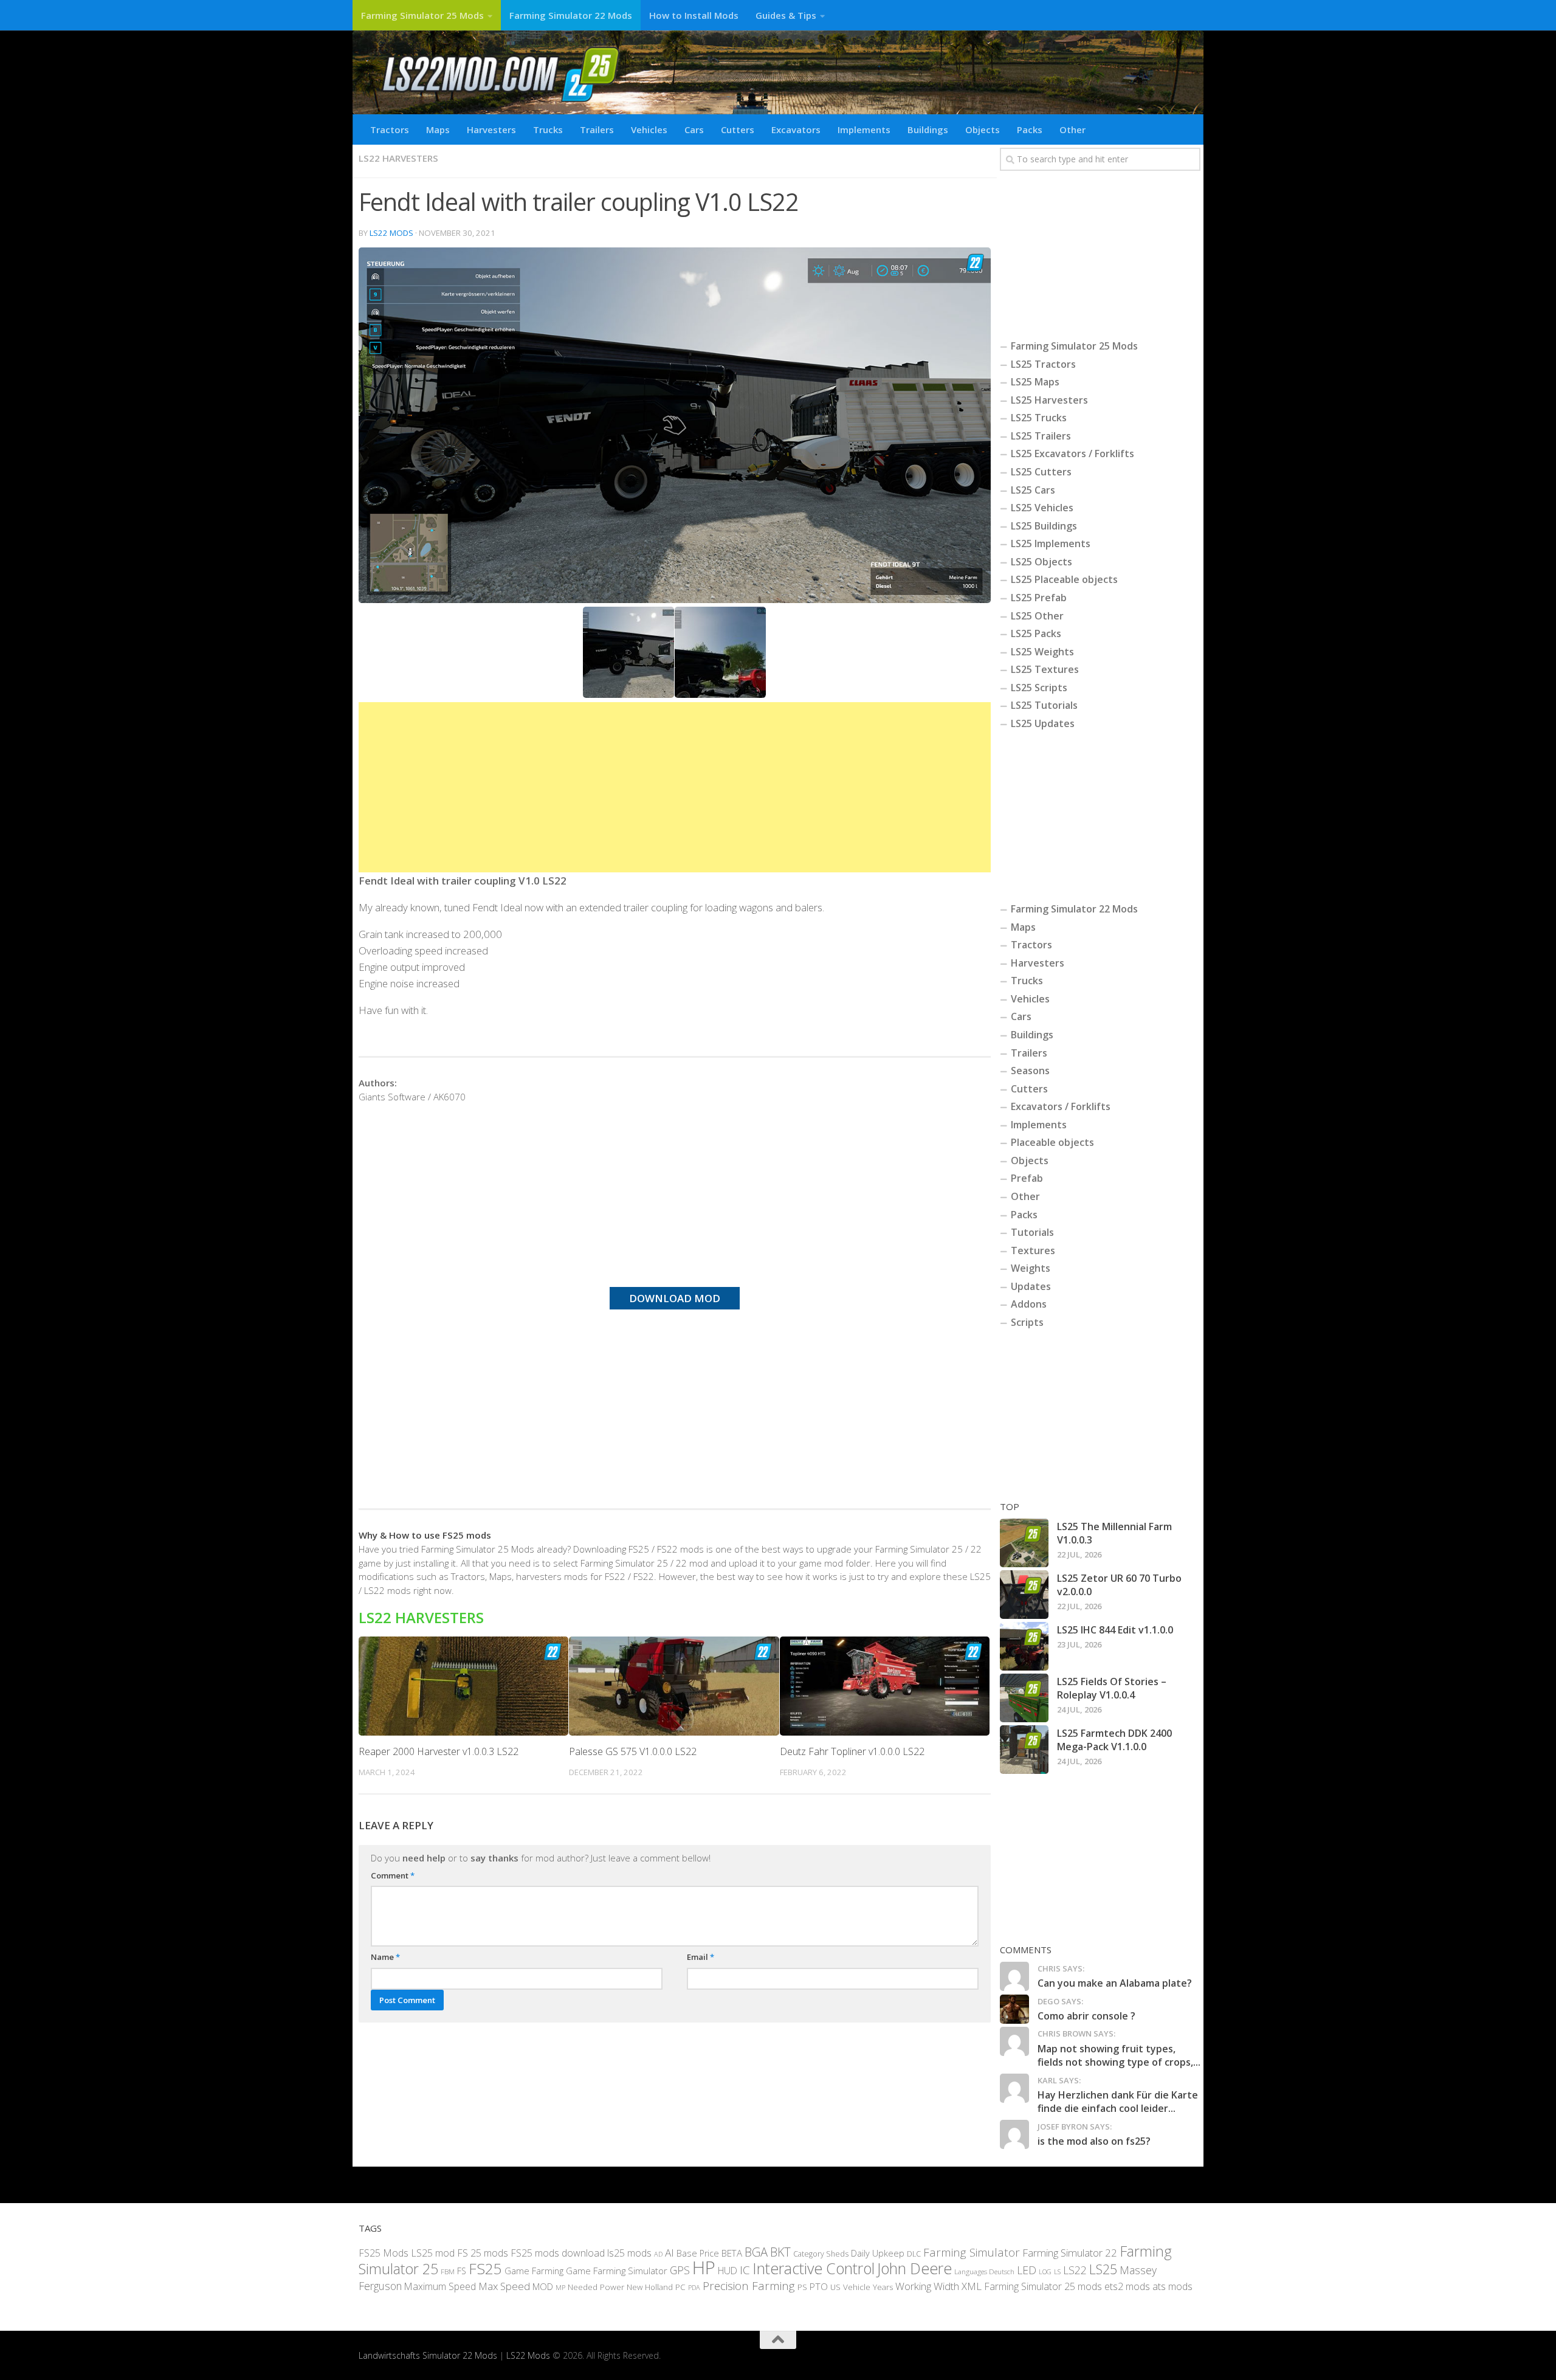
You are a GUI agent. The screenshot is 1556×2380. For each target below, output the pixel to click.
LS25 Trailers (1041, 436)
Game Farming (534, 2271)
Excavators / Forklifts (1061, 1106)
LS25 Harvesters (1049, 400)
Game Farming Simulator (617, 2271)
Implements (864, 129)
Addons (1029, 1304)
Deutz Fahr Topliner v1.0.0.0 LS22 (852, 1751)
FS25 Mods (384, 2252)
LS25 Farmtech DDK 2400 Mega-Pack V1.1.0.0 (1114, 1740)
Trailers (597, 129)
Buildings (928, 129)
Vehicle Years (868, 2286)
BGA (756, 2251)
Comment (393, 1875)
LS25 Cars (1033, 490)
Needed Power (596, 2286)
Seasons (1030, 1071)
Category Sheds (821, 2253)
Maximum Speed (440, 2286)
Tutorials (1032, 1232)
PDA (694, 2287)
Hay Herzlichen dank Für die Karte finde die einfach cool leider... (1118, 2102)
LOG (1045, 2272)
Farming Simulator (972, 2252)
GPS (680, 2270)
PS (802, 2286)
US (835, 2286)
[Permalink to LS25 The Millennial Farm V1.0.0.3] (1024, 1543)
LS (1057, 2271)
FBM (448, 2271)
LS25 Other (1037, 616)
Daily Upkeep (878, 2252)
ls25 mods (629, 2252)
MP (560, 2287)
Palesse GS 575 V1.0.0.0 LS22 (633, 1751)
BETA (732, 2252)
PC (680, 2286)
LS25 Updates (1043, 723)
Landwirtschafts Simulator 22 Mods (428, 2355)
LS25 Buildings (1044, 526)
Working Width (927, 2285)
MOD (543, 2286)
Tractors (390, 129)
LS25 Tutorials (1044, 705)
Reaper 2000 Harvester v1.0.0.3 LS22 (439, 1751)
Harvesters (491, 129)
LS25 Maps (1035, 382)
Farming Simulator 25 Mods (422, 15)
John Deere (914, 2268)
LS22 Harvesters (398, 158)
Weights (1031, 1268)
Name (385, 1957)
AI (670, 2252)
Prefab (1027, 1178)
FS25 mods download (558, 2252)
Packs (1030, 129)
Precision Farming (749, 2285)
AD (658, 2253)
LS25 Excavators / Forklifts (1072, 454)
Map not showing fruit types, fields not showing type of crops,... (1119, 2055)
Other (1072, 129)
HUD (728, 2271)
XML (972, 2285)
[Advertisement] (675, 787)
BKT (780, 2251)
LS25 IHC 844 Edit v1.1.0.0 (1115, 1630)
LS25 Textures (1045, 669)
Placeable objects (1052, 1142)
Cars (694, 129)
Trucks (548, 129)
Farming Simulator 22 (1070, 2252)
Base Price (698, 2253)
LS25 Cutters (1041, 472)
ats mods (1172, 2286)
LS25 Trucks (1039, 418)
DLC (914, 2253)
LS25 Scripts (1039, 688)
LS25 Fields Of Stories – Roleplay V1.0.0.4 (1112, 1688)
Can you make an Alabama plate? (1115, 1983)
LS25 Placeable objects (1064, 579)
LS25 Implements (1051, 543)
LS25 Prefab (1039, 598)
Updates (1031, 1286)
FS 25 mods (483, 2252)
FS (462, 2271)
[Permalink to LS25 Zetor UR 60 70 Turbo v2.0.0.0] (1024, 1595)
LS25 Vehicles (1042, 508)
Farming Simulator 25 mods (1043, 2286)
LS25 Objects (1041, 562)
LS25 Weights (1042, 652)
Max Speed (504, 2285)
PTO (819, 2286)
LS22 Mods (391, 233)
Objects (983, 129)
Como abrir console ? (1086, 2016)
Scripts (1027, 1322)
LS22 (1075, 2270)
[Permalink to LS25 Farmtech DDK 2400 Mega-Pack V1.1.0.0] (1024, 1750)
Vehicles (649, 129)
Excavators (796, 129)
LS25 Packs (1036, 633)
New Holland (650, 2286)
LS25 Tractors (1043, 364)
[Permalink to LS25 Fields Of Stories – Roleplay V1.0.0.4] (1024, 1698)
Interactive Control (814, 2268)
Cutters (738, 129)
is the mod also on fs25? (1094, 2141)
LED (1027, 2270)
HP (704, 2268)
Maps (438, 129)
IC (745, 2270)
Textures (1033, 1250)
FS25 (485, 2268)
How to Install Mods (694, 15)
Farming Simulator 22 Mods (571, 15)
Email (701, 1957)
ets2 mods (1127, 2286)
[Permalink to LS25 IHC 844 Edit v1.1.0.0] (1024, 1646)
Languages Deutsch (984, 2271)
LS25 (1103, 2269)
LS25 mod (433, 2252)
